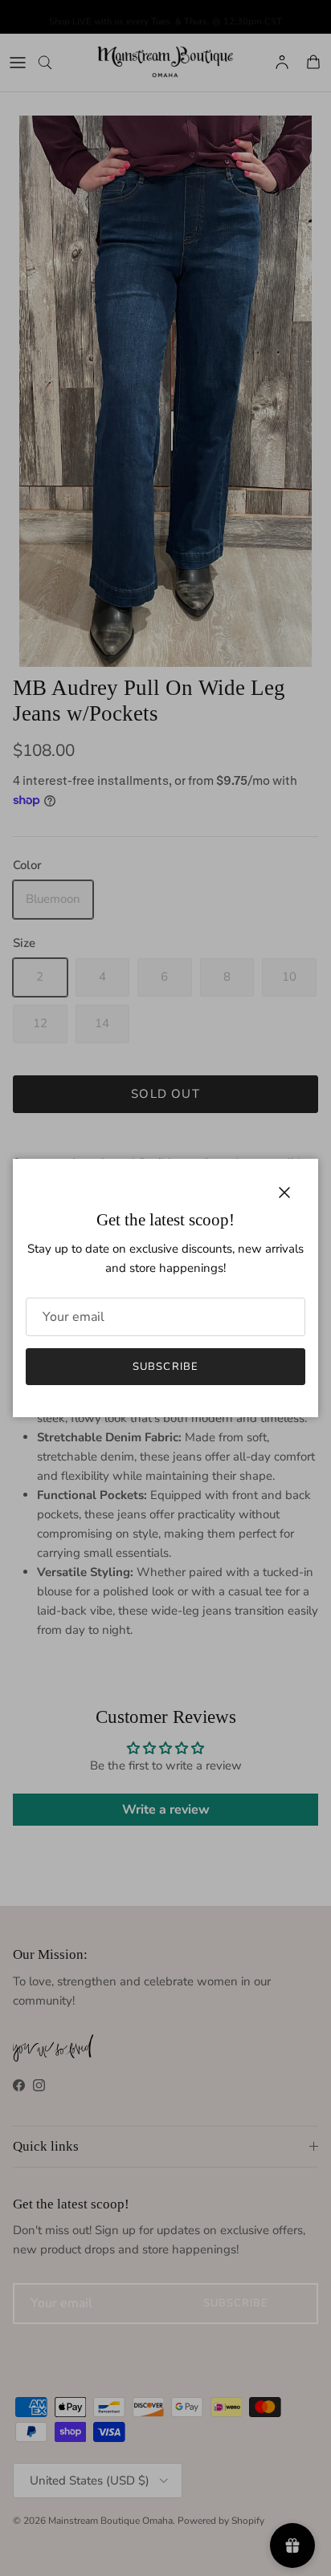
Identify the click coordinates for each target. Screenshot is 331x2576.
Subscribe (165, 1367)
